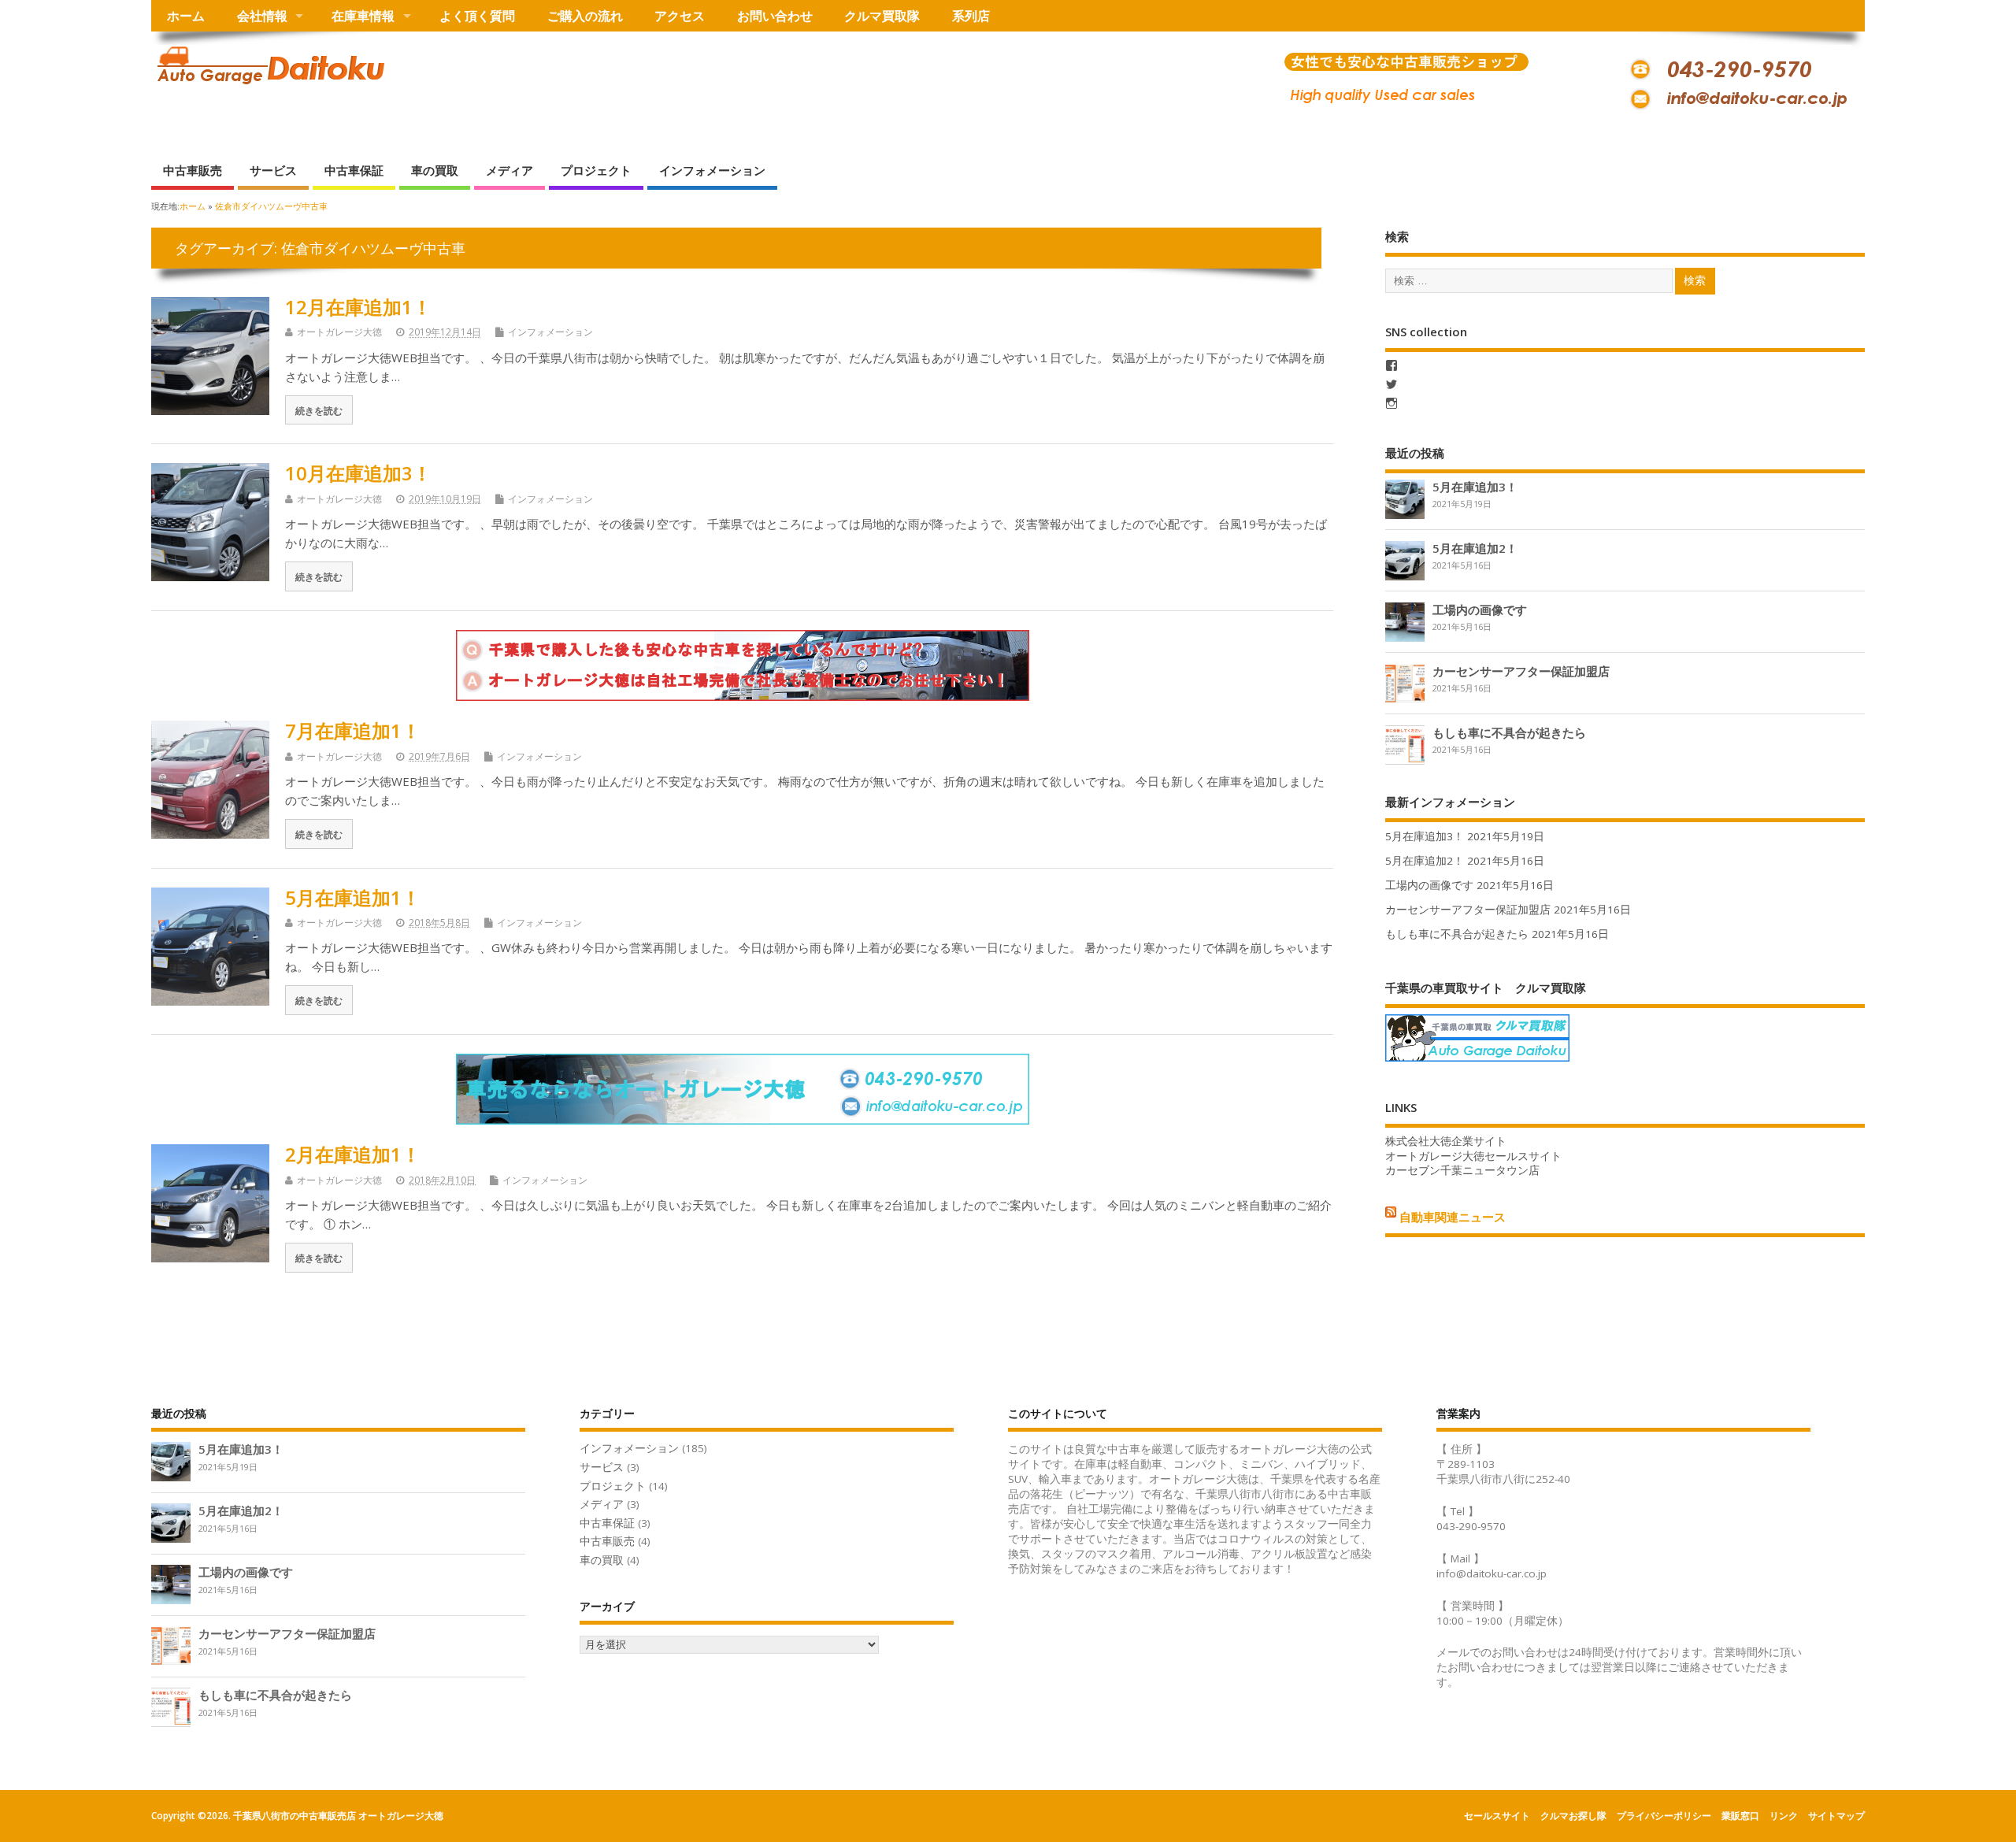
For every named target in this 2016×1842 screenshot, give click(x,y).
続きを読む (319, 410)
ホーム (186, 16)
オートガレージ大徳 (339, 332)
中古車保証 (354, 170)
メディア (510, 170)
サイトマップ (1836, 1816)
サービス (273, 170)
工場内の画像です (1480, 610)
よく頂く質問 (477, 16)
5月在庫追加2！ (1475, 548)
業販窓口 (1740, 1816)
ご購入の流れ (585, 16)
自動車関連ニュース (1453, 1217)
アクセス (680, 16)
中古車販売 (193, 170)
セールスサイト (1497, 1816)
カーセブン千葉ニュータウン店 (1462, 1170)
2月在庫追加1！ (353, 1154)
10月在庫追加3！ (358, 473)
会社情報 (262, 16)
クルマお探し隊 (1573, 1816)
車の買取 (435, 170)
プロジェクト (596, 170)
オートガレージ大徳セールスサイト (1473, 1156)
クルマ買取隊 (882, 16)
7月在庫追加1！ (353, 730)
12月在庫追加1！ (358, 307)
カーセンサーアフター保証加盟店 (1521, 671)
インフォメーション (712, 170)
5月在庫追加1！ (353, 897)
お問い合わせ (775, 16)
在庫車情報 (363, 16)
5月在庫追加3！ (1475, 487)
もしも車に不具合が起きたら (1509, 732)
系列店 (971, 16)
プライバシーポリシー (1664, 1816)
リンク (1784, 1816)
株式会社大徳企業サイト (1446, 1141)
